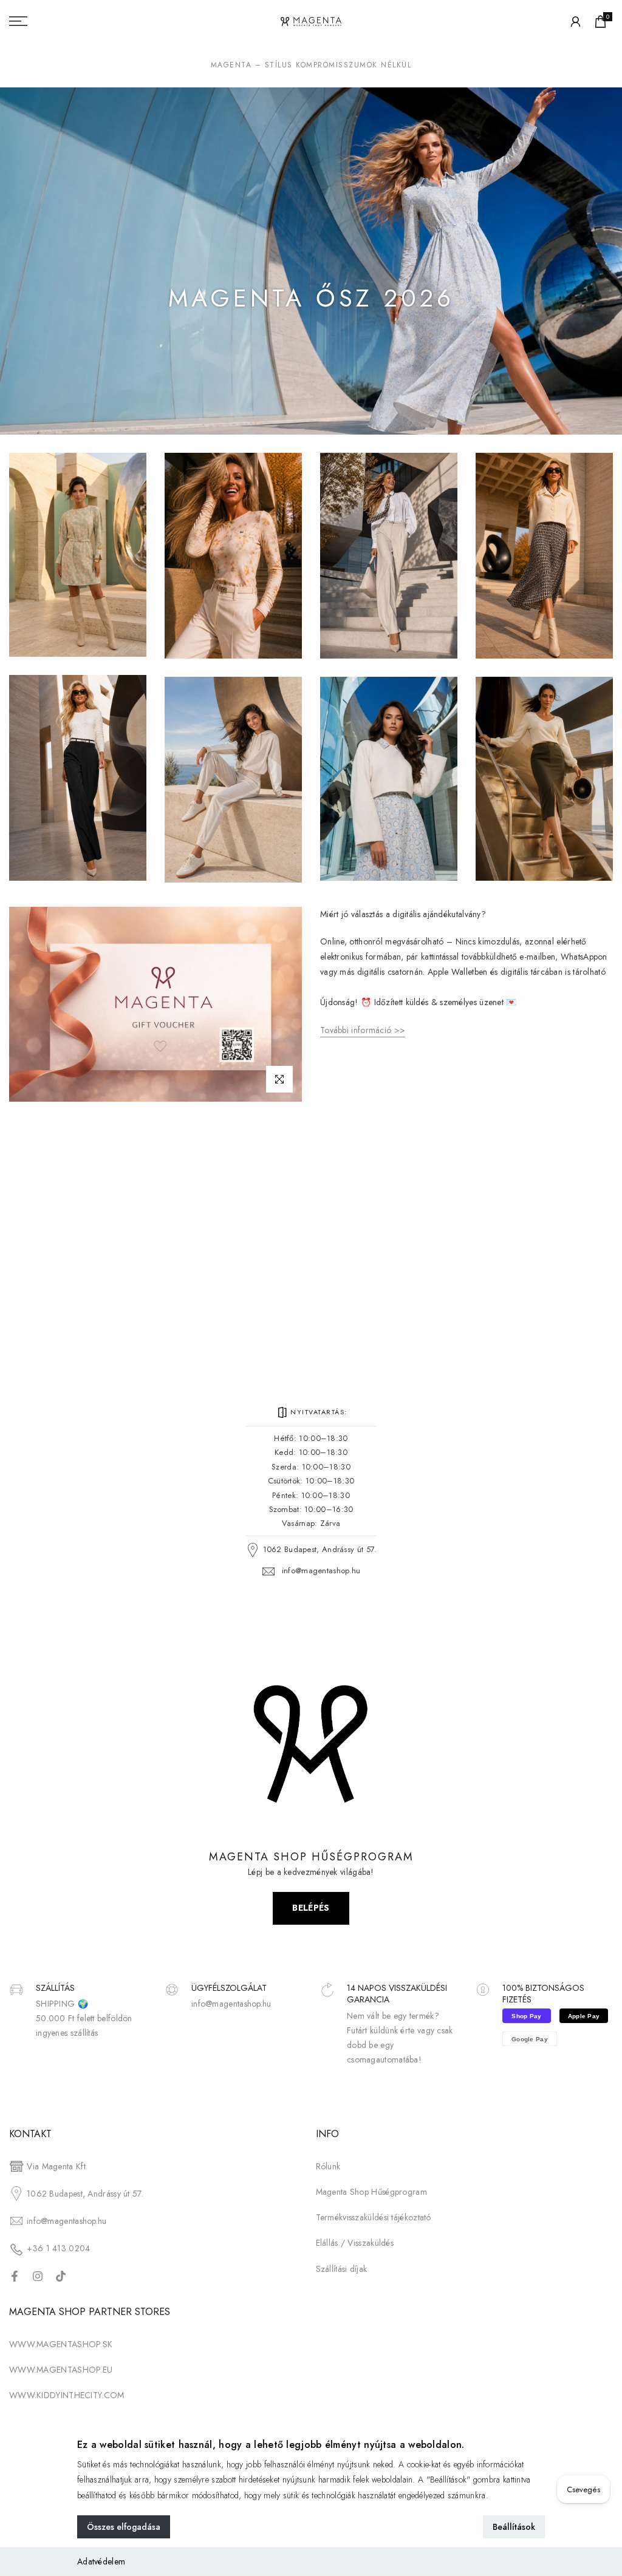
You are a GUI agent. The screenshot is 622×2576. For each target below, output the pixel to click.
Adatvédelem (101, 2561)
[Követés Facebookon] (15, 2276)
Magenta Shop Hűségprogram (372, 2192)
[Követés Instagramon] (38, 2276)
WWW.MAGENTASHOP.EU (61, 2370)
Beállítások (514, 2527)
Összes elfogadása (124, 2527)
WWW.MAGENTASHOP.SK (61, 2344)
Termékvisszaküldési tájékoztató (374, 2217)
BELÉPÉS (311, 1908)
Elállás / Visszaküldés (355, 2243)
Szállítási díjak (342, 2269)
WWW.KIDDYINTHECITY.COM (67, 2395)
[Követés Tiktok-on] (61, 2276)
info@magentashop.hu (321, 1571)
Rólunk (328, 2166)
